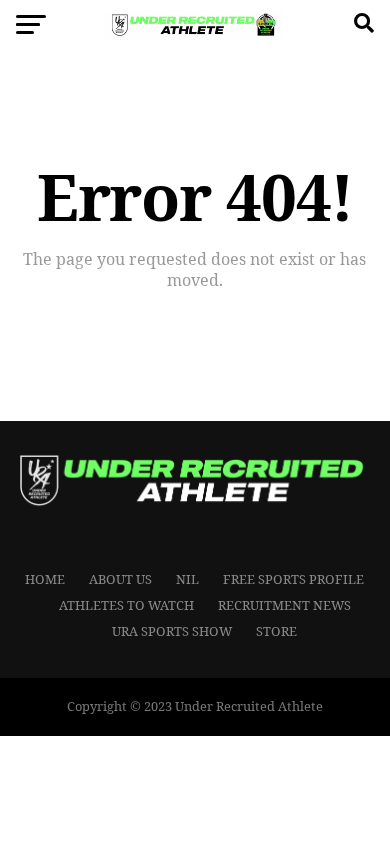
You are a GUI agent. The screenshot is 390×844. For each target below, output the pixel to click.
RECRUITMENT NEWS (284, 605)
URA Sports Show (172, 631)
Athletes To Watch (126, 605)
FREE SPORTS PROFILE (293, 579)
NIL (187, 579)
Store (276, 631)
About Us (120, 579)
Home (45, 579)
